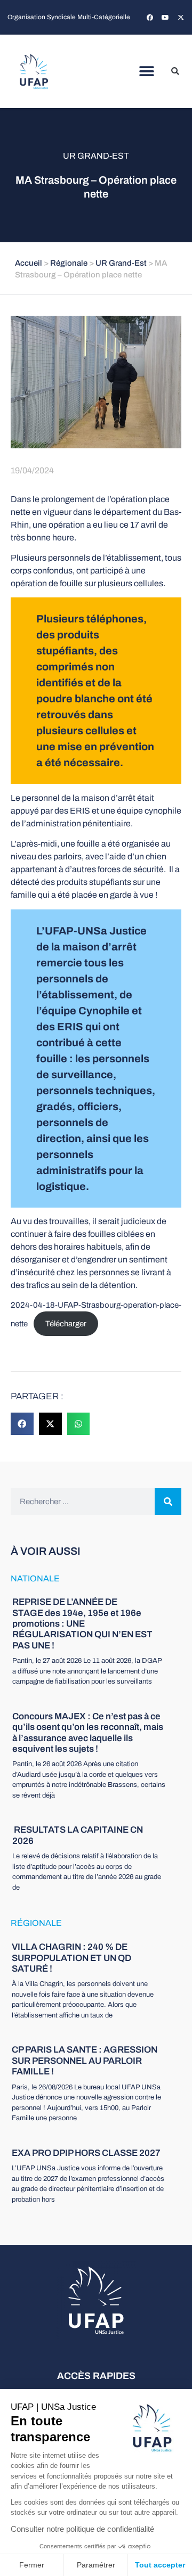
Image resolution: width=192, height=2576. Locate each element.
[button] (147, 72)
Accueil (29, 263)
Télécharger (66, 1324)
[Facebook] (150, 18)
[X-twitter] (181, 18)
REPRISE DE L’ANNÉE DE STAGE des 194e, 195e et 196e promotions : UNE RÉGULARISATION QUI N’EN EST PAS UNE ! (82, 1624)
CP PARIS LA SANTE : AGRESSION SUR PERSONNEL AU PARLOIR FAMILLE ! (85, 2061)
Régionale (69, 263)
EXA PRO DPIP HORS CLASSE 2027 (86, 2153)
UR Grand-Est (96, 156)
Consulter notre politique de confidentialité (82, 2529)
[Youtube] (165, 18)
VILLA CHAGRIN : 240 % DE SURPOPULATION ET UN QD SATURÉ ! (71, 1958)
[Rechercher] (168, 1502)
